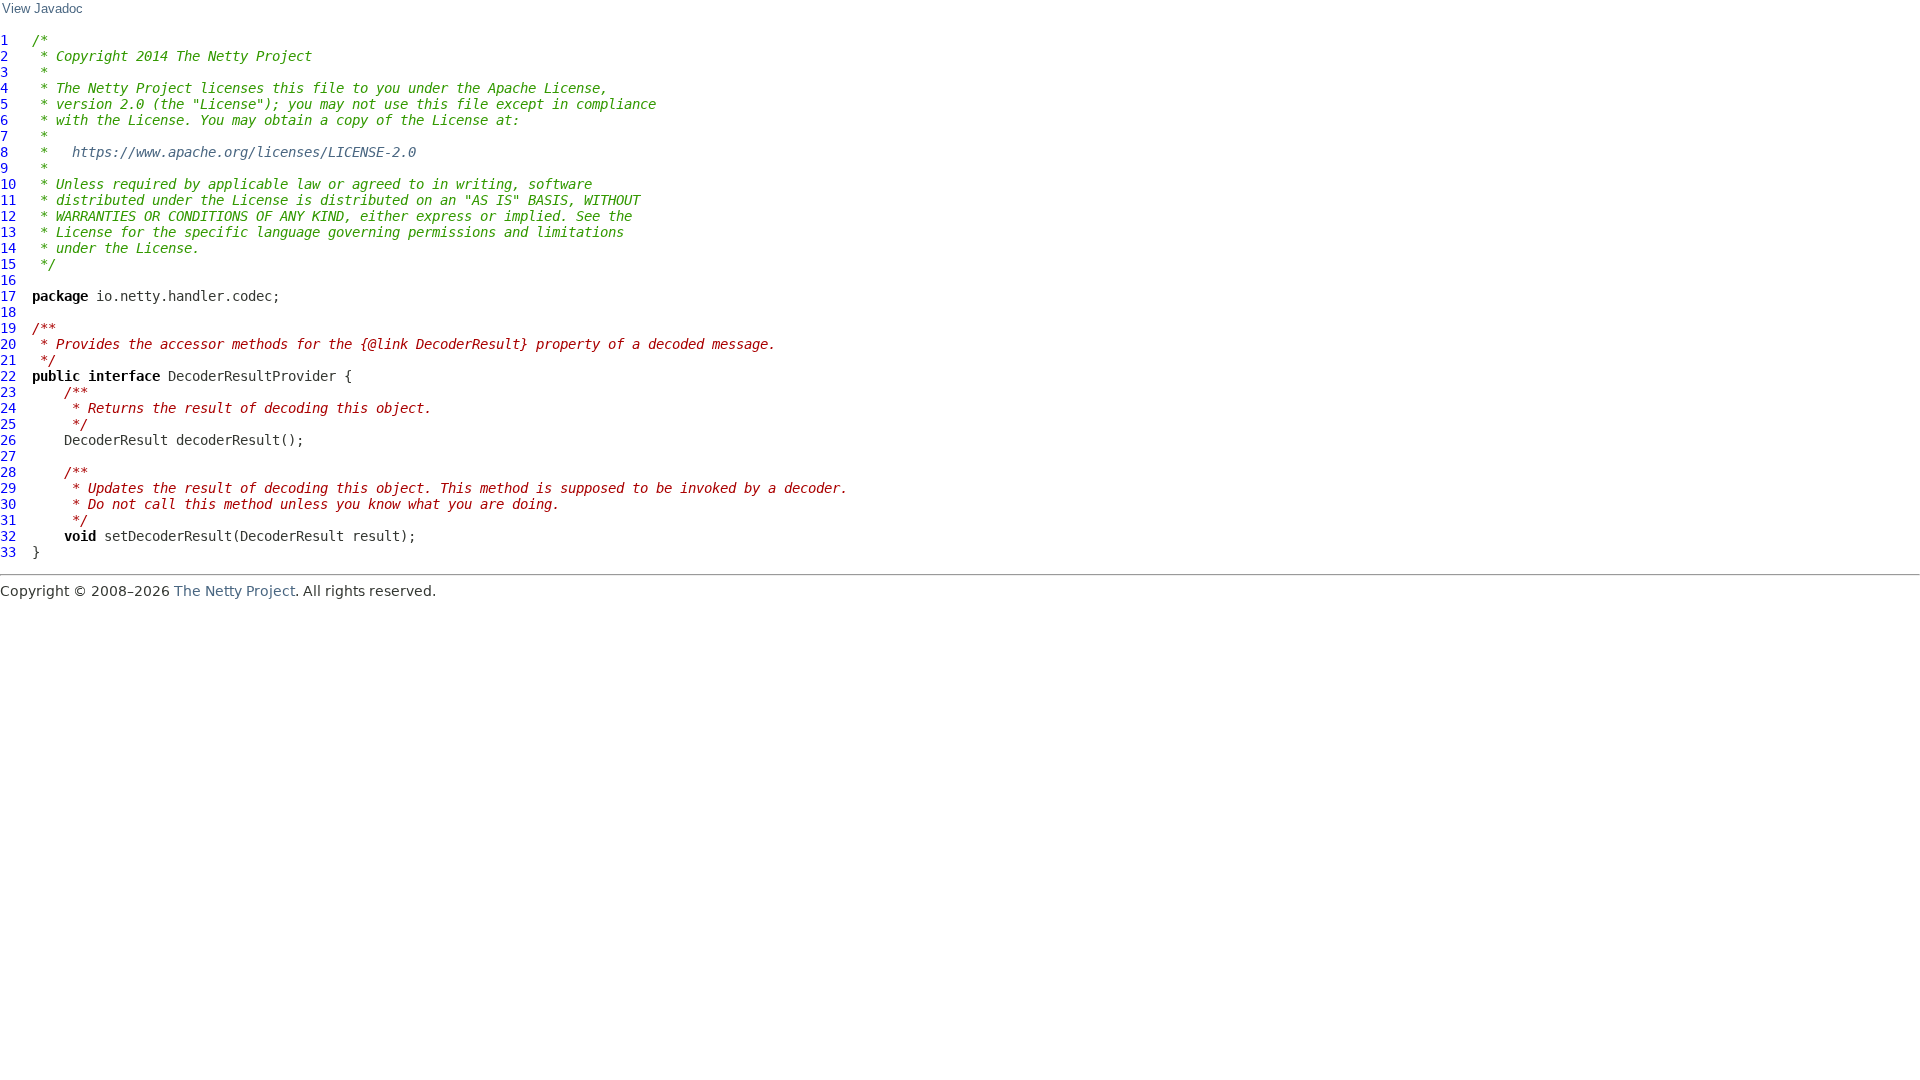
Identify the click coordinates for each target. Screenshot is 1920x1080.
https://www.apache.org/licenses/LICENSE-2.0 (244, 152)
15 (8, 264)
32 (8, 536)
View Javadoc (42, 9)
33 (8, 552)
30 (8, 504)
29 (8, 488)
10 (8, 184)
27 (8, 456)
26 (8, 440)
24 (8, 408)
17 (8, 296)
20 (8, 344)
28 (8, 472)
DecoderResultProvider (252, 376)
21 (8, 360)
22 (8, 376)
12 (8, 216)
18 (8, 312)
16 (8, 280)
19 (8, 328)
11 (8, 200)
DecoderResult (116, 440)
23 (8, 392)
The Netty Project (234, 591)
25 (8, 424)
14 (8, 248)
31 (8, 520)
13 (8, 232)
